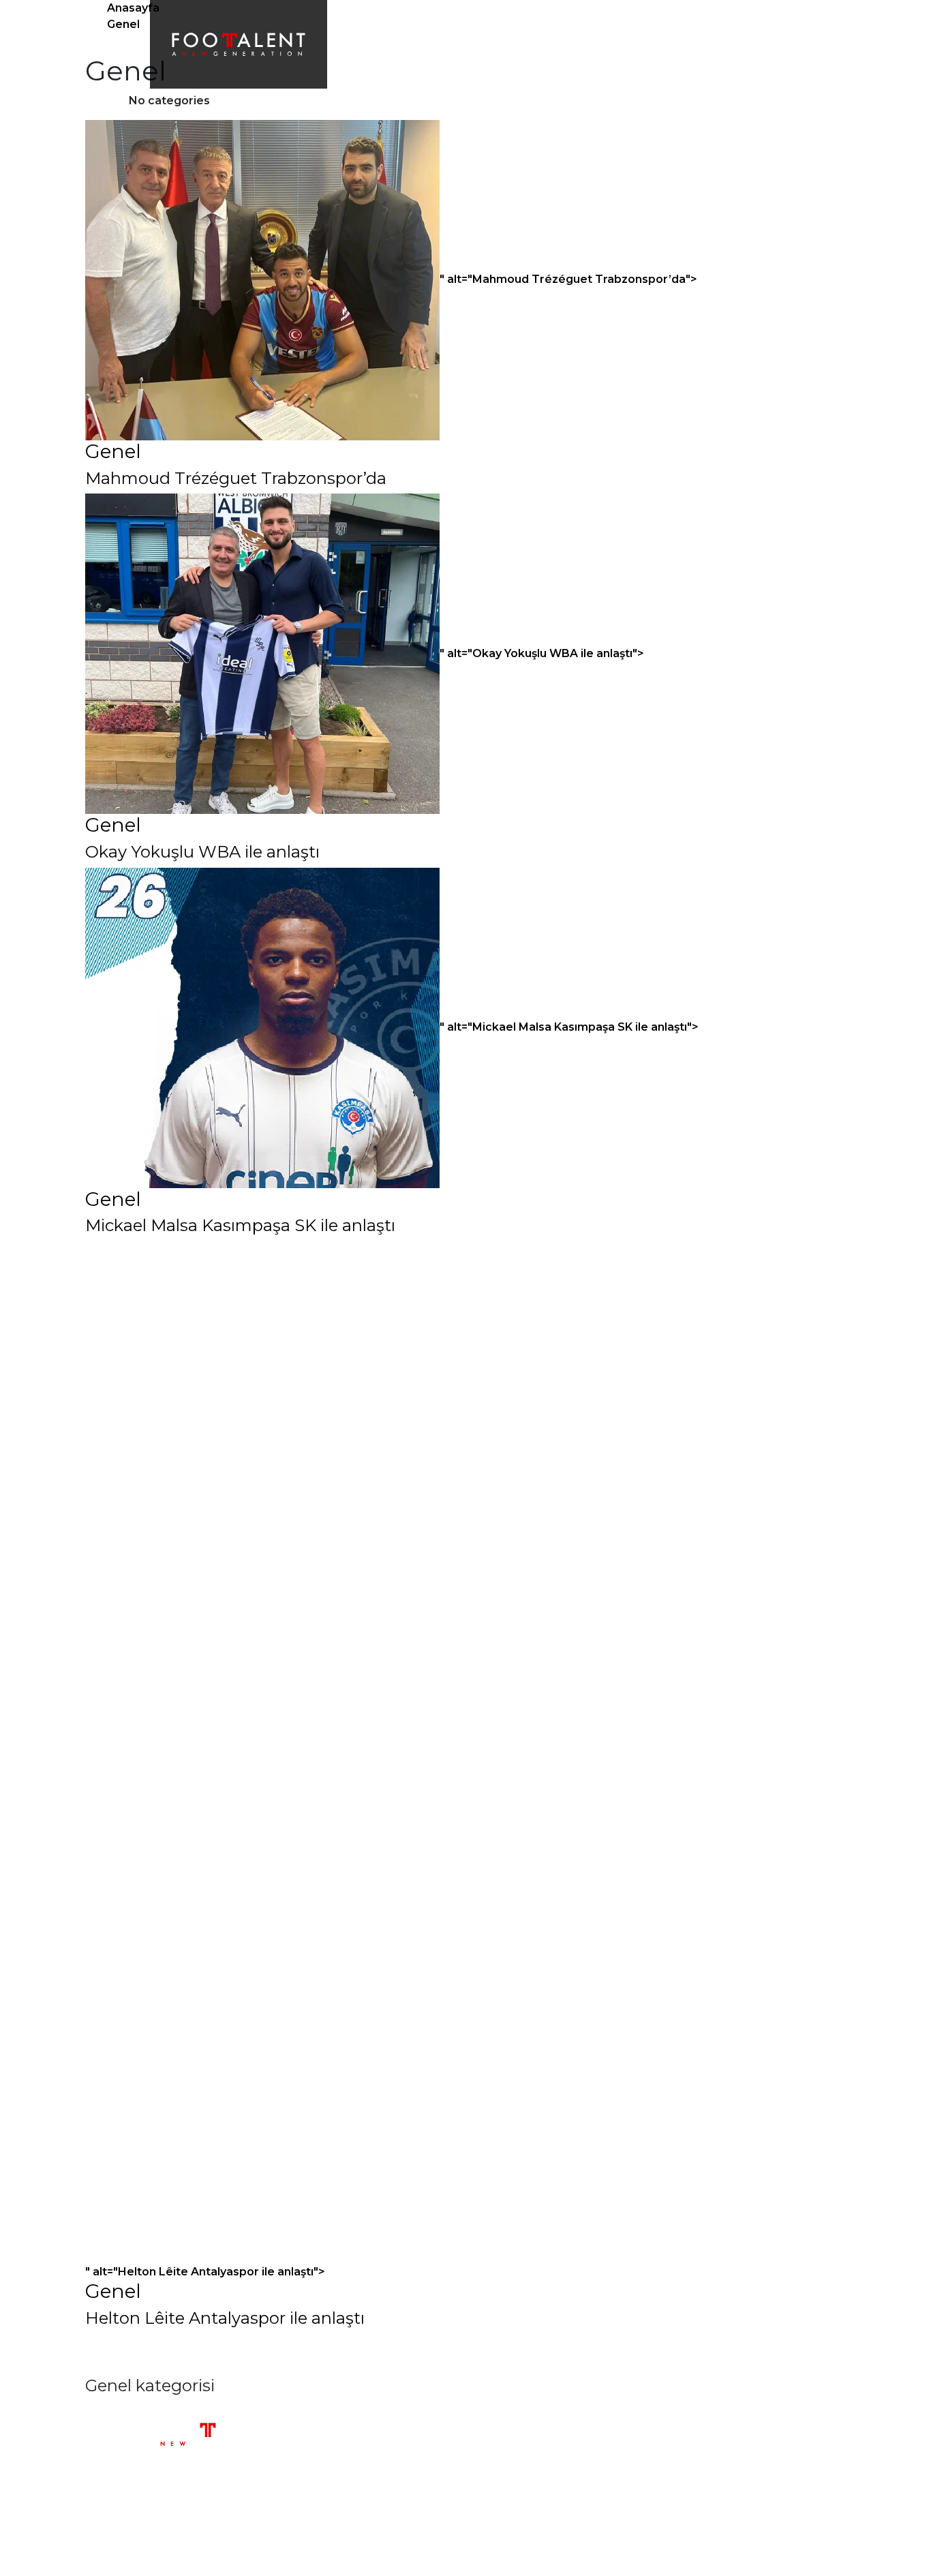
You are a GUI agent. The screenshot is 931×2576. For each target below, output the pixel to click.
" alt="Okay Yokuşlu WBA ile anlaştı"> (542, 653)
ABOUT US (395, 44)
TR (764, 44)
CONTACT (713, 44)
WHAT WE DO (474, 44)
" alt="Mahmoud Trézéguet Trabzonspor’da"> (568, 279)
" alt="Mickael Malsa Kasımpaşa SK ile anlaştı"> (569, 1027)
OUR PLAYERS (637, 44)
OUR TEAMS (556, 44)
